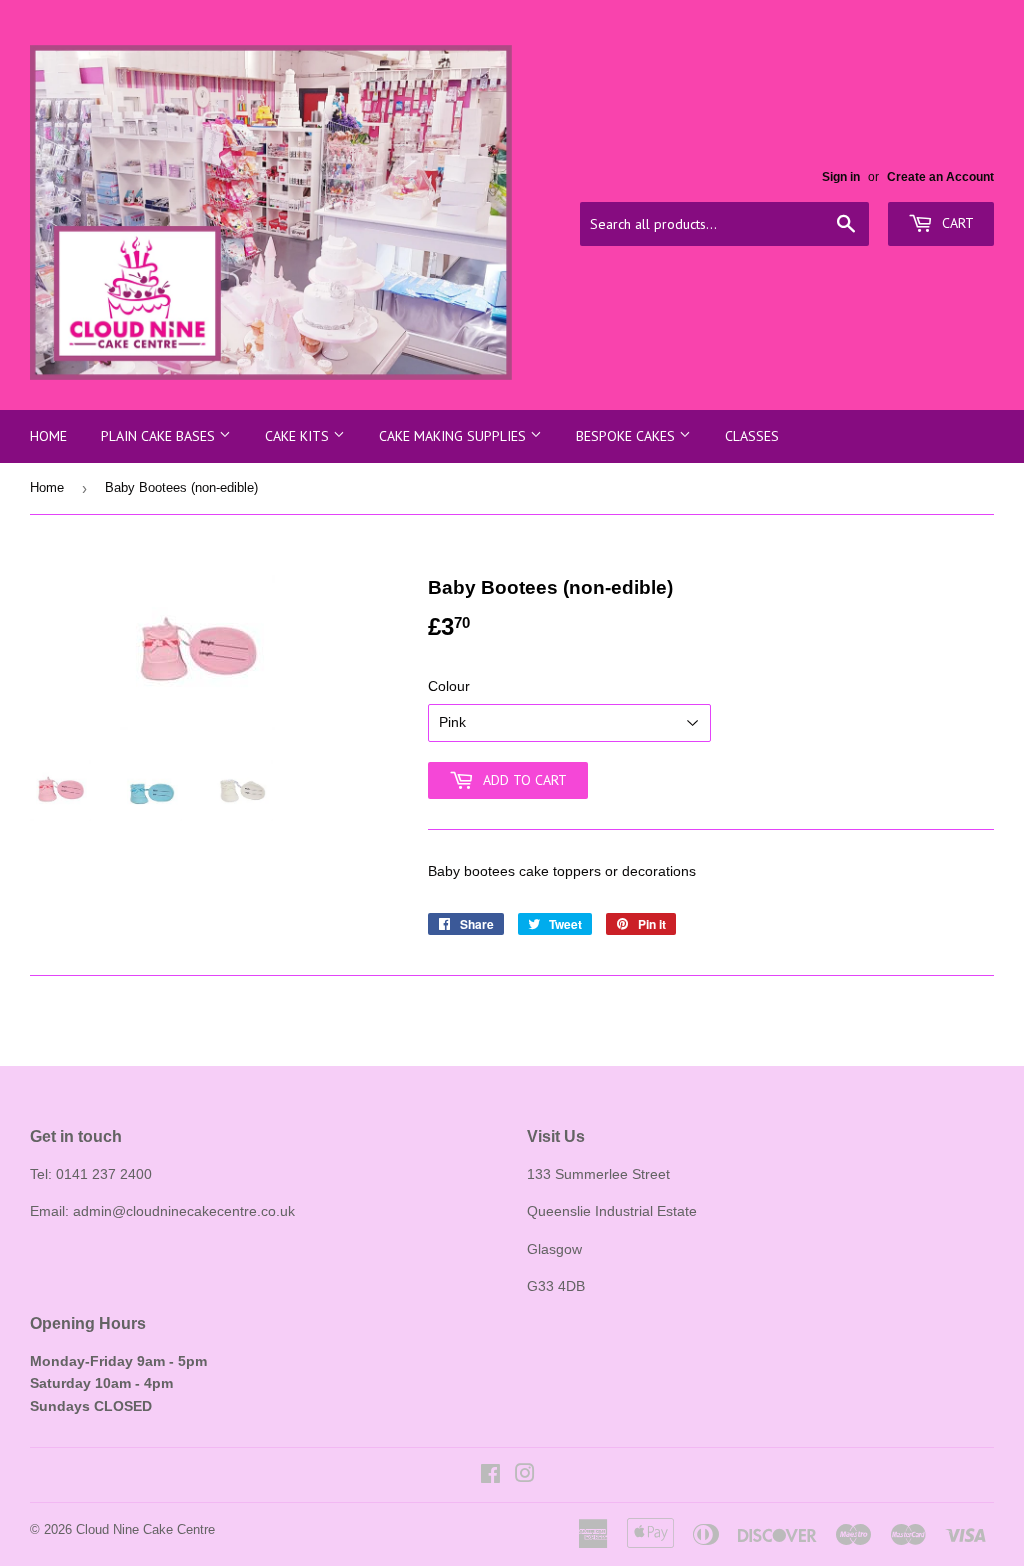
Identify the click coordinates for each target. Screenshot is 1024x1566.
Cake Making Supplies (454, 436)
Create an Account (940, 177)
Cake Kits (299, 436)
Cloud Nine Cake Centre (145, 1529)
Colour (449, 686)
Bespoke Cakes (627, 436)
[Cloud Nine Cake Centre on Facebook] (490, 1476)
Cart (956, 223)
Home (48, 436)
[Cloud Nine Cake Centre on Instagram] (525, 1476)
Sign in (841, 177)
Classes (752, 436)
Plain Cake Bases (160, 436)
